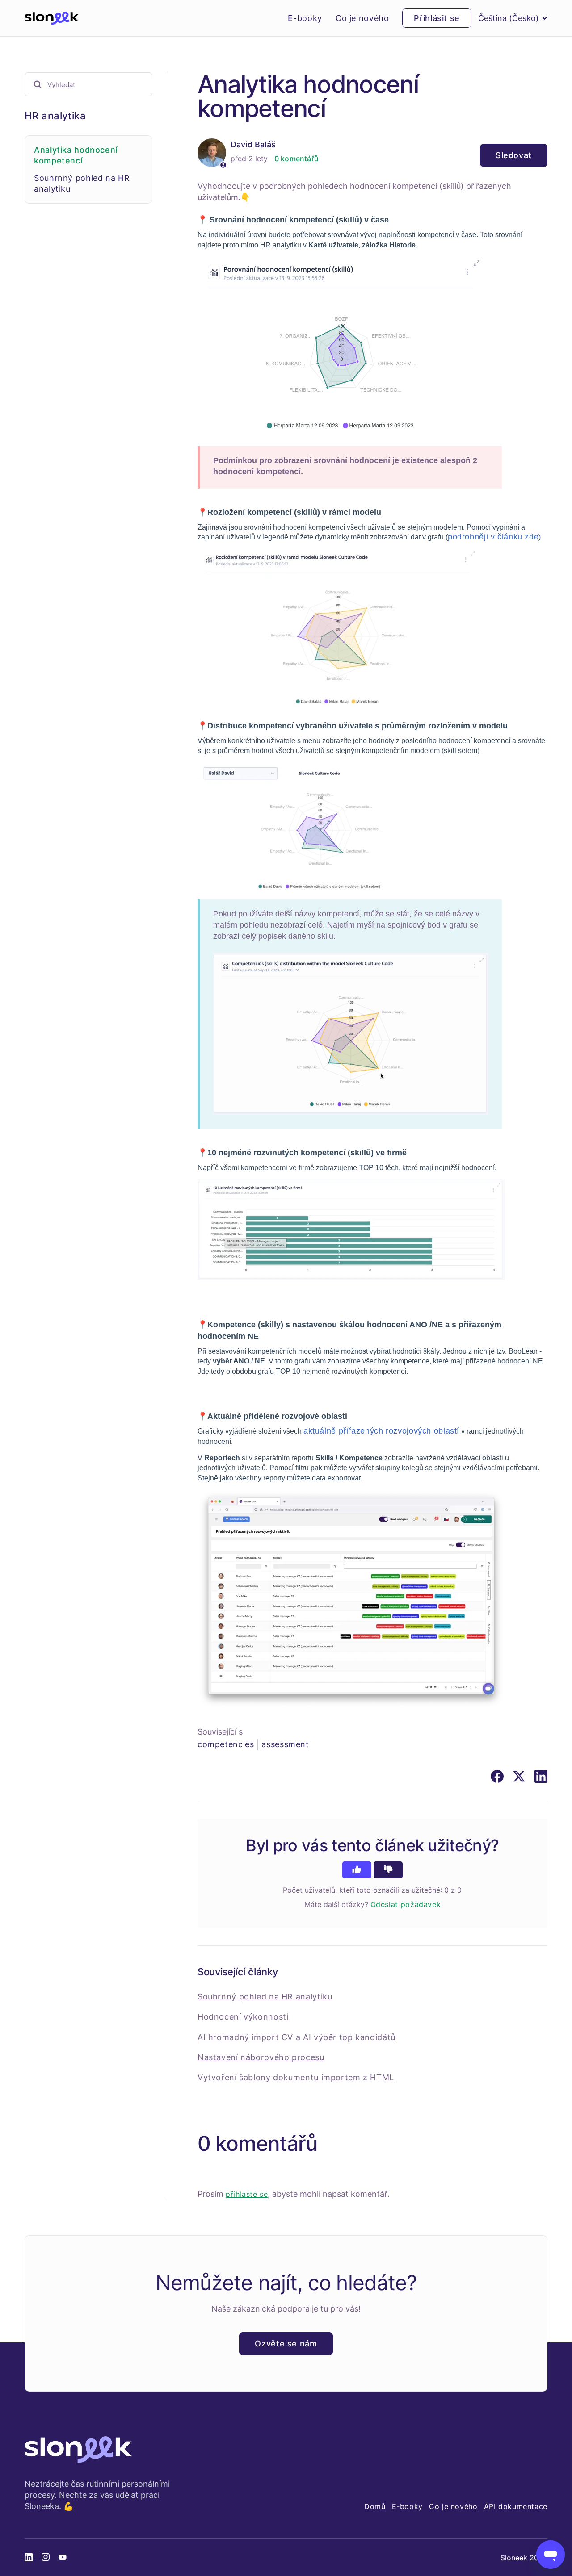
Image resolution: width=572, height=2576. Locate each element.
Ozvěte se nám (286, 2344)
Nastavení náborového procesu (261, 2057)
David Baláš (253, 144)
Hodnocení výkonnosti (243, 2017)
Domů (375, 2506)
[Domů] (52, 18)
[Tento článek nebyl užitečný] (388, 1870)
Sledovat (514, 155)
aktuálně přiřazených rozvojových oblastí (381, 1431)
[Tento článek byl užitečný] (357, 1870)
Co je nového (362, 18)
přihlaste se (247, 2194)
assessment (285, 1744)
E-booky (305, 18)
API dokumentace (516, 2506)
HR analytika (55, 116)
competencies (226, 1744)
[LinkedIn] (541, 1776)
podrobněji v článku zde (493, 537)
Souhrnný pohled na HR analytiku (265, 1997)
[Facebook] (497, 1776)
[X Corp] (519, 1776)
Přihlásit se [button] (437, 18)
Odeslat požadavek (406, 1904)
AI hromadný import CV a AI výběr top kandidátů (297, 2037)
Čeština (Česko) (509, 18)
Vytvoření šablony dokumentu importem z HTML (296, 2077)
